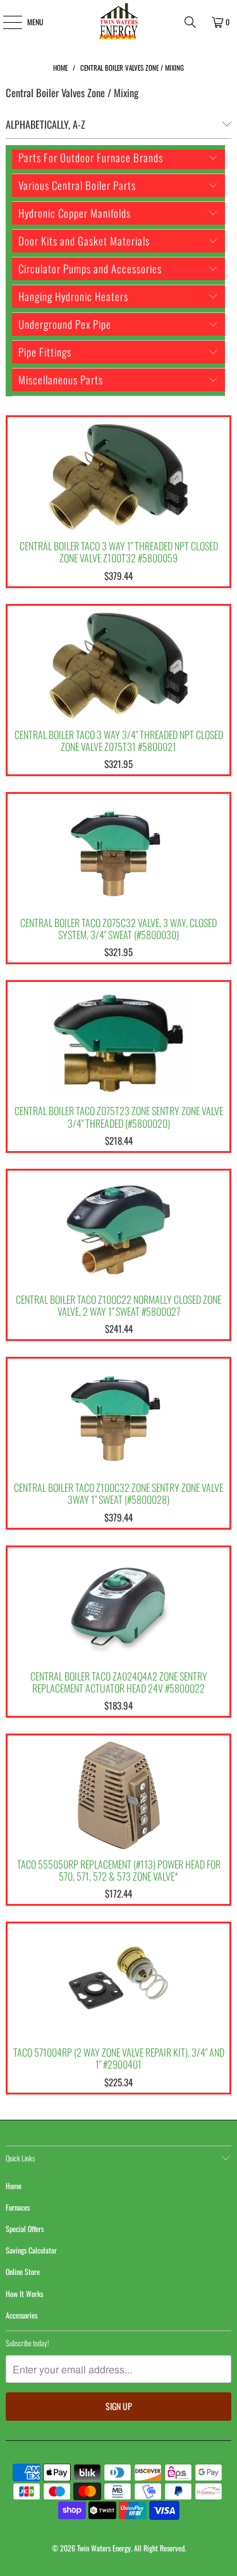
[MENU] (5, 22)
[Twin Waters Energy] (119, 22)
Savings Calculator (31, 2250)
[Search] (190, 22)
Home (14, 2186)
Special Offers (25, 2229)
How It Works (24, 2294)
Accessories (21, 2315)
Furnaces (18, 2207)
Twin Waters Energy (104, 2548)
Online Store (23, 2272)
